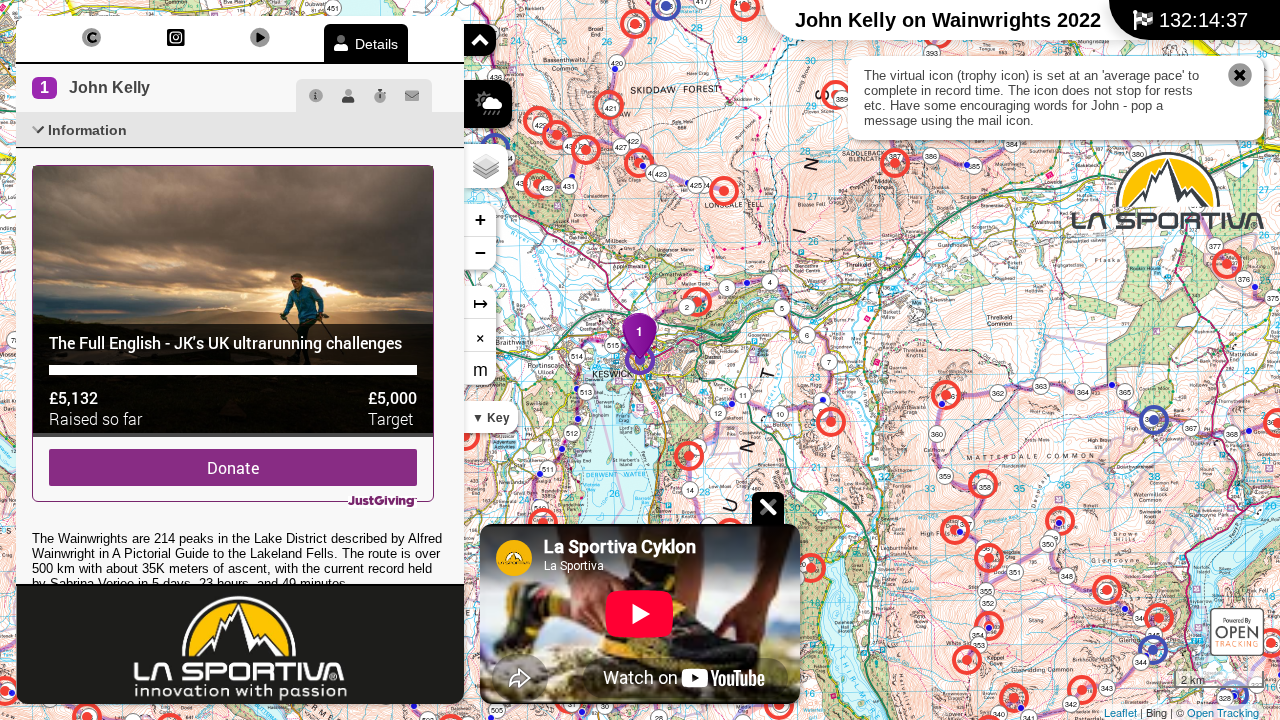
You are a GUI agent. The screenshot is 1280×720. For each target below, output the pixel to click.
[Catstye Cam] (1014, 698)
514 (577, 356)
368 (1232, 434)
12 (718, 413)
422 (633, 141)
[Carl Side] (586, 150)
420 (617, 63)
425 (696, 185)
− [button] (480, 252)
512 (572, 433)
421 (611, 108)
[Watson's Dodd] (955, 530)
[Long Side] (557, 135)
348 (1067, 576)
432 (547, 188)
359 (945, 476)
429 (541, 125)
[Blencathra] (895, 163)
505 (497, 710)
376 (1244, 279)
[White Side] (967, 660)
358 (985, 487)
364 (1083, 392)
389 (842, 99)
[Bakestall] (635, 24)
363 (1041, 386)
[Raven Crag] (811, 568)
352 (988, 603)
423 (661, 174)
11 (743, 395)
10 (780, 414)
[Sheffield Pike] (1107, 590)
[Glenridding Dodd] (1159, 618)
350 (1048, 544)
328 (1225, 698)
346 (1141, 618)
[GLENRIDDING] (1153, 650)
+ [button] (480, 219)
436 (496, 77)
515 (613, 345)
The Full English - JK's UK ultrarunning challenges (225, 342)
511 (548, 469)
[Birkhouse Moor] (1082, 690)
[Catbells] (543, 523)
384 (1012, 144)
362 (998, 393)
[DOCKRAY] (1154, 420)
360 (937, 434)
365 (1125, 392)
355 (986, 591)
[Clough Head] (946, 395)
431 (569, 186)
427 (621, 147)
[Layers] (486, 166)
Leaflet (1120, 712)
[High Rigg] (831, 422)
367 (1191, 428)
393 (932, 53)
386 (931, 156)
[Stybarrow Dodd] (989, 558)
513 (586, 392)
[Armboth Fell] (779, 705)
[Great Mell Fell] (1227, 264)
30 (605, 706)
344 (1141, 662)
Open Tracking (1223, 712)
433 (522, 183)
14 (690, 490)
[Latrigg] (697, 302)
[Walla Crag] (689, 456)
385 (974, 166)
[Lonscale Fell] (724, 191)
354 (978, 635)
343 (1107, 688)
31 (572, 704)
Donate (233, 467)
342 (1071, 704)
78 (15, 340)
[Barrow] (465, 436)
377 (1215, 246)
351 (1015, 572)
